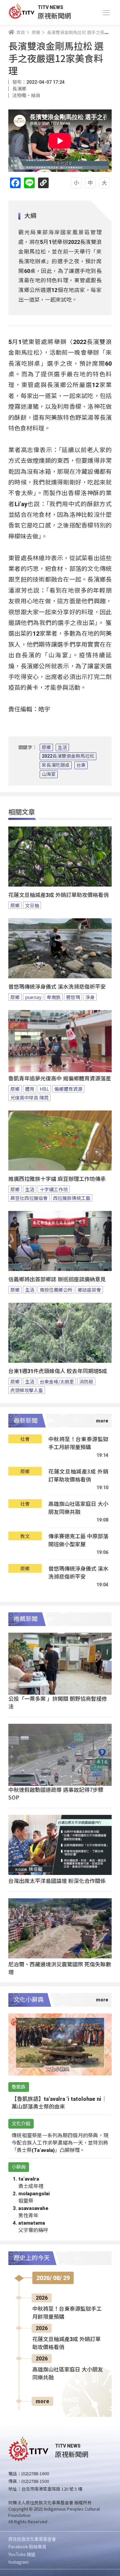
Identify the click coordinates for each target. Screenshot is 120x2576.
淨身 (90, 997)
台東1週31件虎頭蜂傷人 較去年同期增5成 (58, 1371)
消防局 (86, 1381)
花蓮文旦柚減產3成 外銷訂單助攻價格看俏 (58, 895)
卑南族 (54, 997)
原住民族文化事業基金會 (32, 2539)
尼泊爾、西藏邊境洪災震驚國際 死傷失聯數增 (60, 1968)
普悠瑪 (73, 997)
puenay (33, 997)
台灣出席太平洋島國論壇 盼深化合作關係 (57, 1881)
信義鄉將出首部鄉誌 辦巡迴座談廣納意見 (57, 1279)
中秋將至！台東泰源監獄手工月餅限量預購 (78, 1443)
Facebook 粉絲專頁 (27, 2546)
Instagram (18, 2562)
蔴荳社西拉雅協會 (29, 1198)
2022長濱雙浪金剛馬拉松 (68, 756)
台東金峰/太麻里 (57, 1381)
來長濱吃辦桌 (56, 765)
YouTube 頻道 (22, 2554)
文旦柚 (32, 905)
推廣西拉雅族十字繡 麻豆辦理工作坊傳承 (57, 1179)
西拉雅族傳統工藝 (72, 1198)
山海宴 (49, 774)
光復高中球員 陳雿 (29, 1097)
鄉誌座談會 (89, 1290)
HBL (44, 1089)
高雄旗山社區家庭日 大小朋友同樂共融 (78, 1508)
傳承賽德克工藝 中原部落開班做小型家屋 (78, 1540)
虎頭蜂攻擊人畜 (27, 1390)
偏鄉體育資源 (68, 1089)
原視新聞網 (54, 16)
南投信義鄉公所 (56, 1290)
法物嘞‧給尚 (26, 95)
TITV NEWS (50, 7)
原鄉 (46, 747)
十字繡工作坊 (54, 1189)
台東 (81, 765)
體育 (30, 1089)
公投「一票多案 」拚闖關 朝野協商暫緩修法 (58, 1702)
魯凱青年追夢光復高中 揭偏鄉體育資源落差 (60, 1079)
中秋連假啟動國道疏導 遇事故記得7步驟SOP (56, 1793)
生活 (62, 747)
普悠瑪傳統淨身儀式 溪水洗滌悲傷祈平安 (57, 987)
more (42, 2401)
